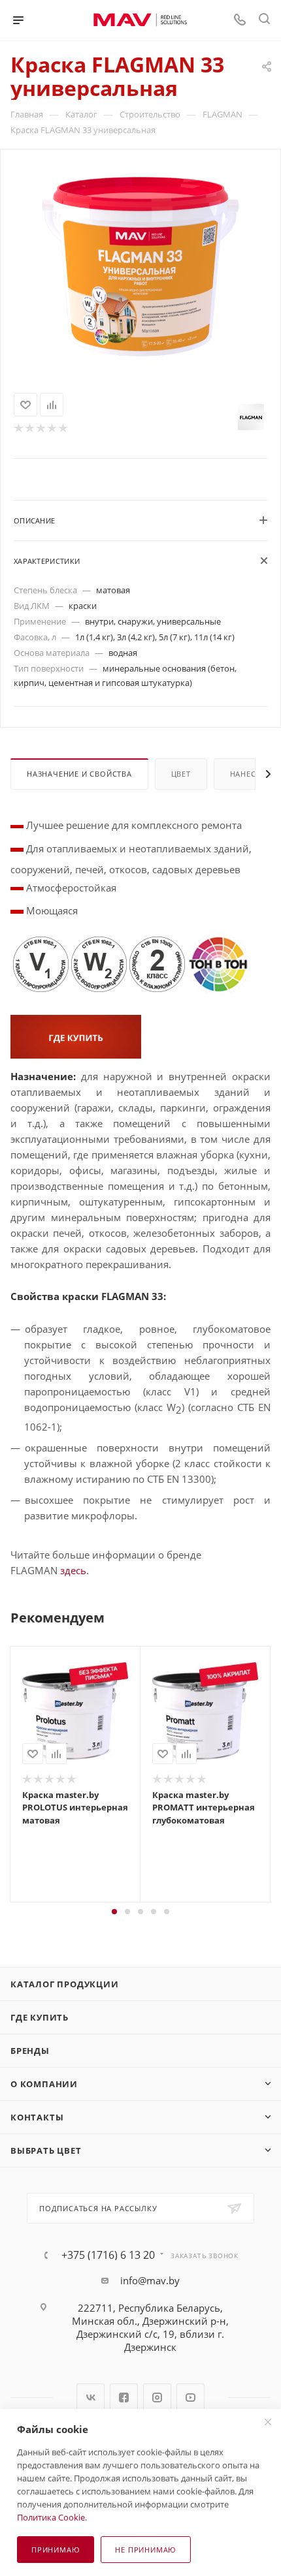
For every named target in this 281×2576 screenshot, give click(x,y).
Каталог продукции (65, 1984)
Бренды (30, 2051)
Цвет (181, 774)
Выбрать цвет (46, 2150)
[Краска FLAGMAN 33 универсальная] (140, 265)
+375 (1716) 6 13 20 (108, 2255)
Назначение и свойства (79, 774)
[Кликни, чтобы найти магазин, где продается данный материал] (76, 1035)
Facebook (124, 2398)
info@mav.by (150, 2280)
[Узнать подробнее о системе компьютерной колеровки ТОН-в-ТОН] (219, 963)
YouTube (190, 2398)
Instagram (157, 2398)
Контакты (37, 2117)
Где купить (40, 2017)
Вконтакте (91, 2398)
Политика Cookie (51, 2517)
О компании (44, 2084)
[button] (114, 1912)
